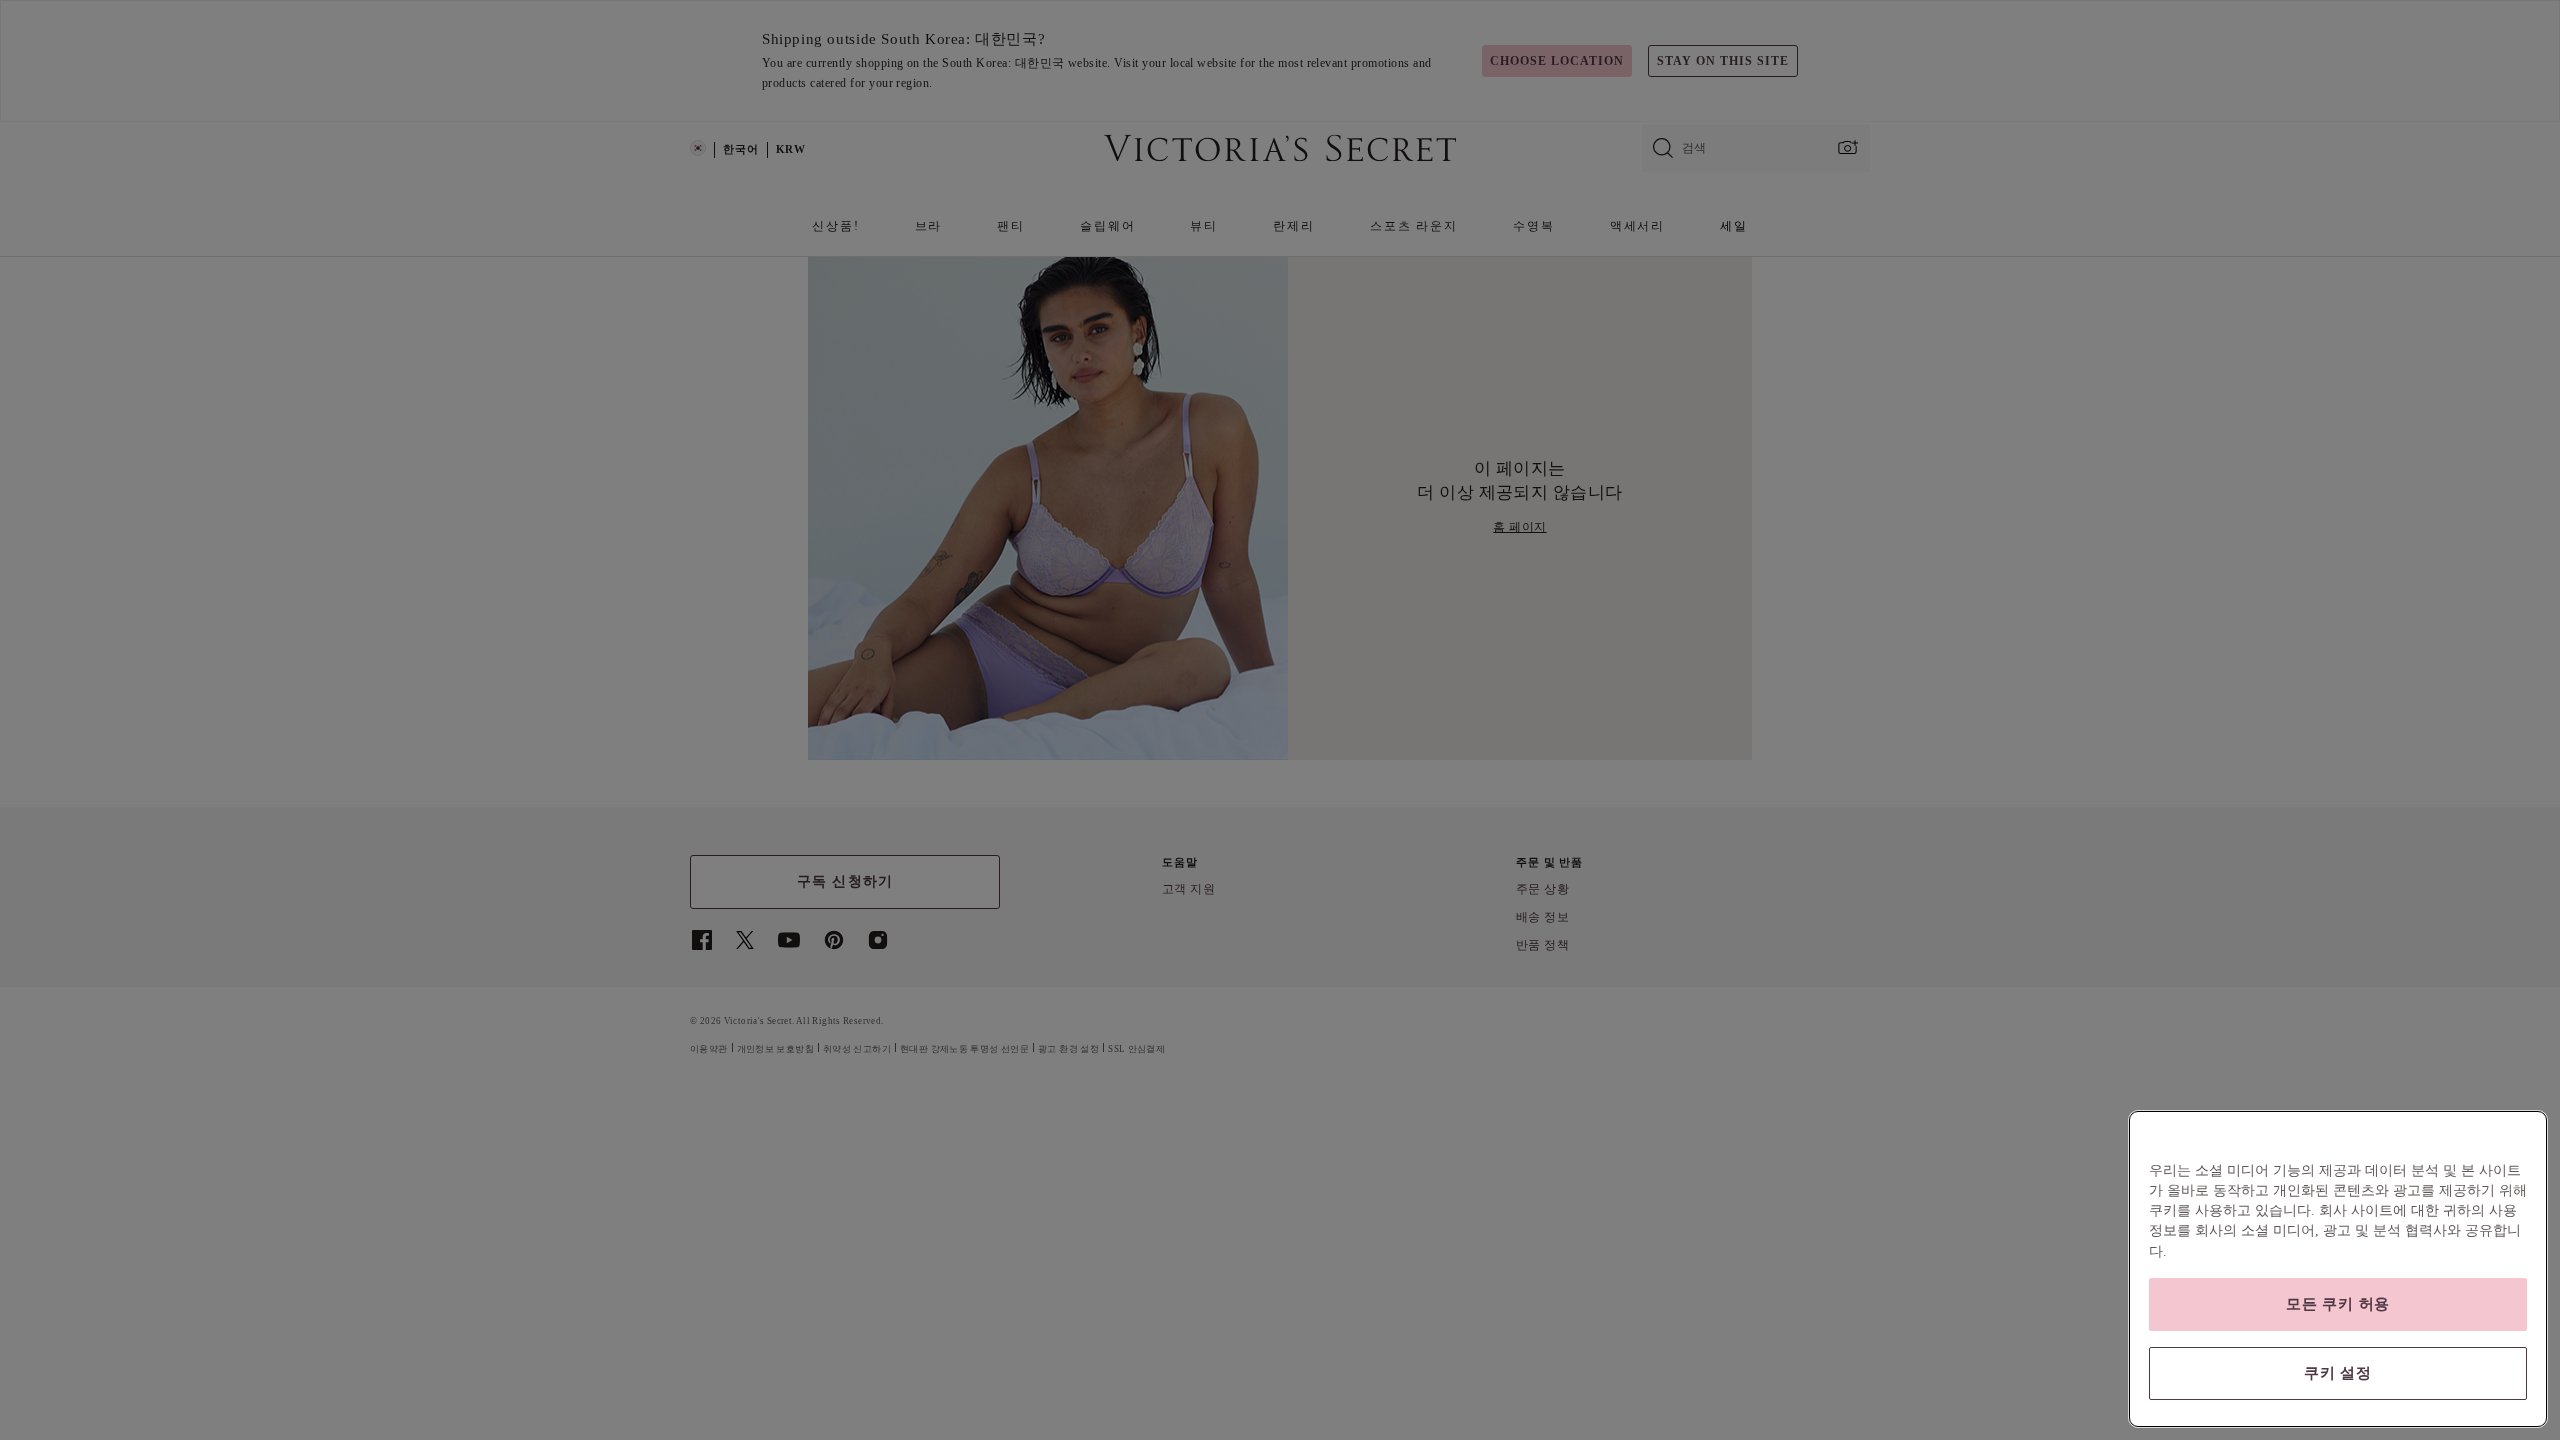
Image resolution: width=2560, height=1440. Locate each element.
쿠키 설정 (2338, 1373)
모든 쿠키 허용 (2338, 1304)
